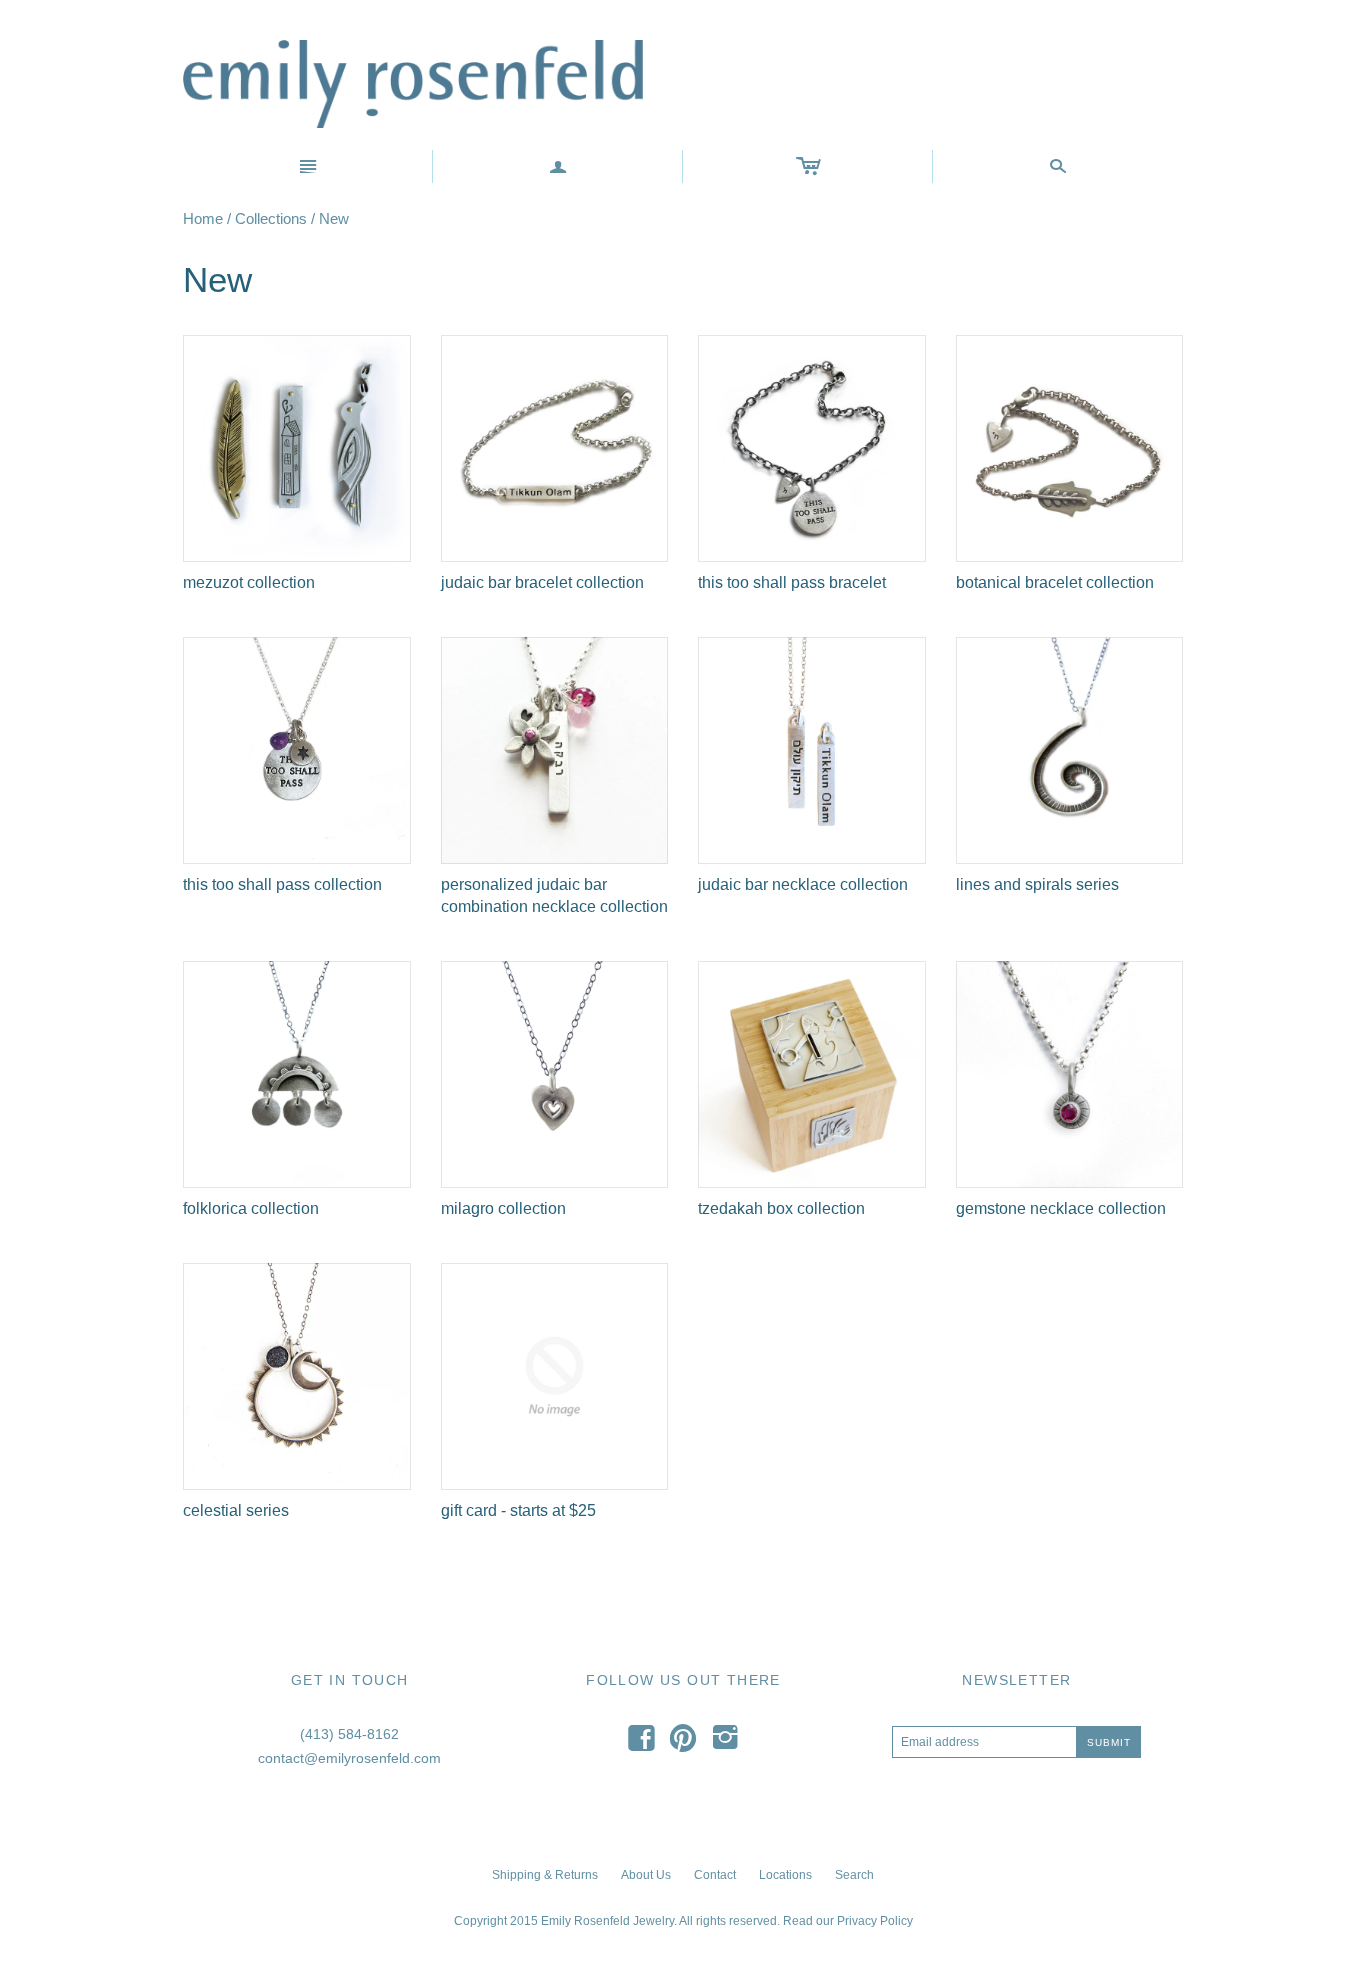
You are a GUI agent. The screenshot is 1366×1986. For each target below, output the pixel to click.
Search (854, 1875)
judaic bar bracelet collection (542, 582)
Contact (715, 1875)
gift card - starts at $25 (518, 1510)
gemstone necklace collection (1061, 1208)
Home (203, 218)
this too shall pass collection (282, 884)
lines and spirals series (1037, 884)
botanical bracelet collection (1055, 582)
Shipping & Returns (545, 1875)
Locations (785, 1875)
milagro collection (503, 1208)
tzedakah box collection (781, 1208)
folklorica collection (251, 1208)
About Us (646, 1875)
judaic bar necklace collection (803, 884)
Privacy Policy (875, 1921)
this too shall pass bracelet (792, 582)
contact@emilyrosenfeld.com (349, 1758)
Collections (271, 218)
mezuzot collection (249, 582)
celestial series (236, 1510)
